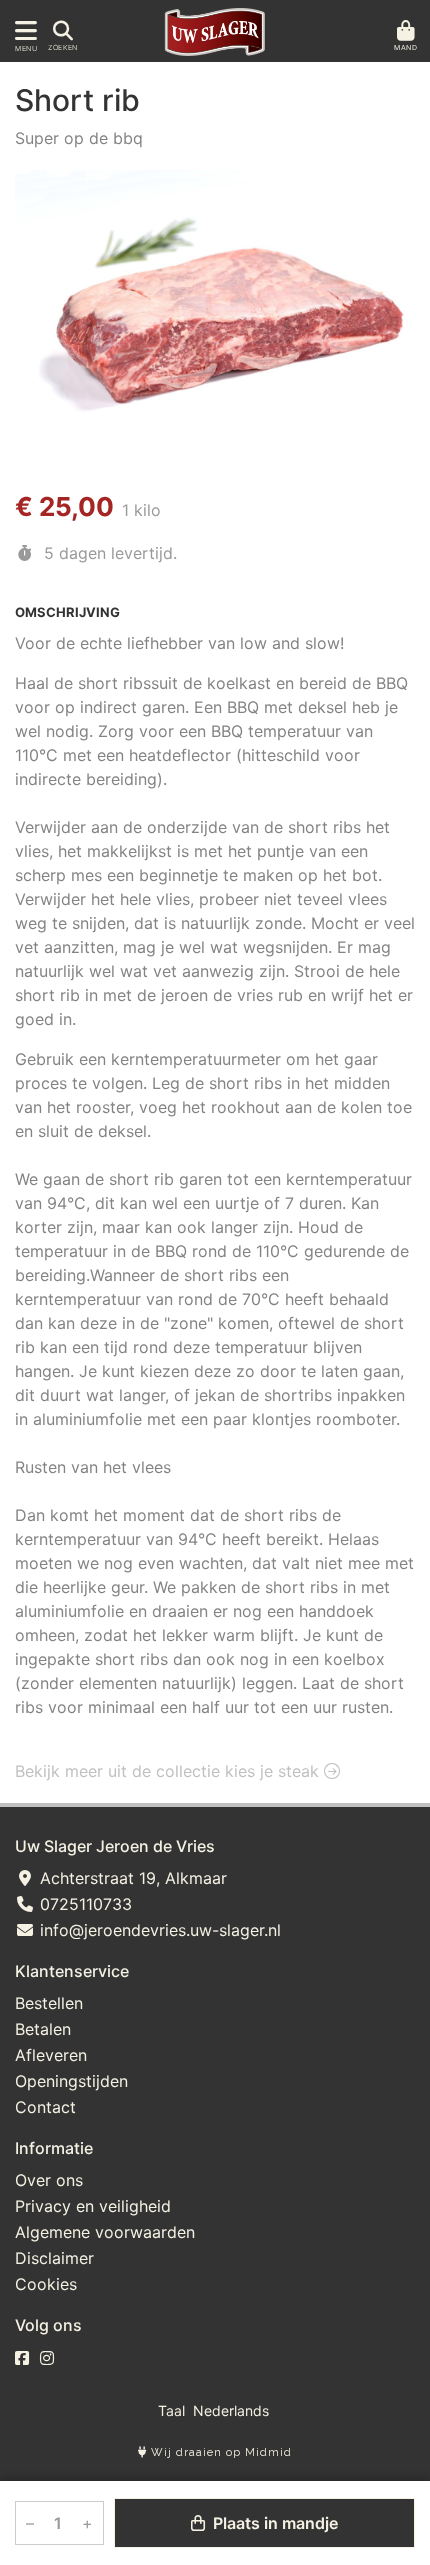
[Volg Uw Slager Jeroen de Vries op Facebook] (22, 2358)
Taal (171, 2410)
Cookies (46, 2284)
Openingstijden (71, 2081)
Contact (45, 2107)
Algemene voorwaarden (105, 2232)
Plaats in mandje (273, 2523)
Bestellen (49, 2003)
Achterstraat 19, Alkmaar (131, 1878)
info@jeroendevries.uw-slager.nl (158, 1930)
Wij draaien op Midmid (219, 2452)
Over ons (49, 2180)
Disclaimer (54, 2258)
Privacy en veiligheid (93, 2206)
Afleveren (51, 2055)
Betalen (43, 2029)
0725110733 (83, 1904)
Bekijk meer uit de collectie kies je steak (169, 1771)
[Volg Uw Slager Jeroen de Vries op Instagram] (47, 2358)
